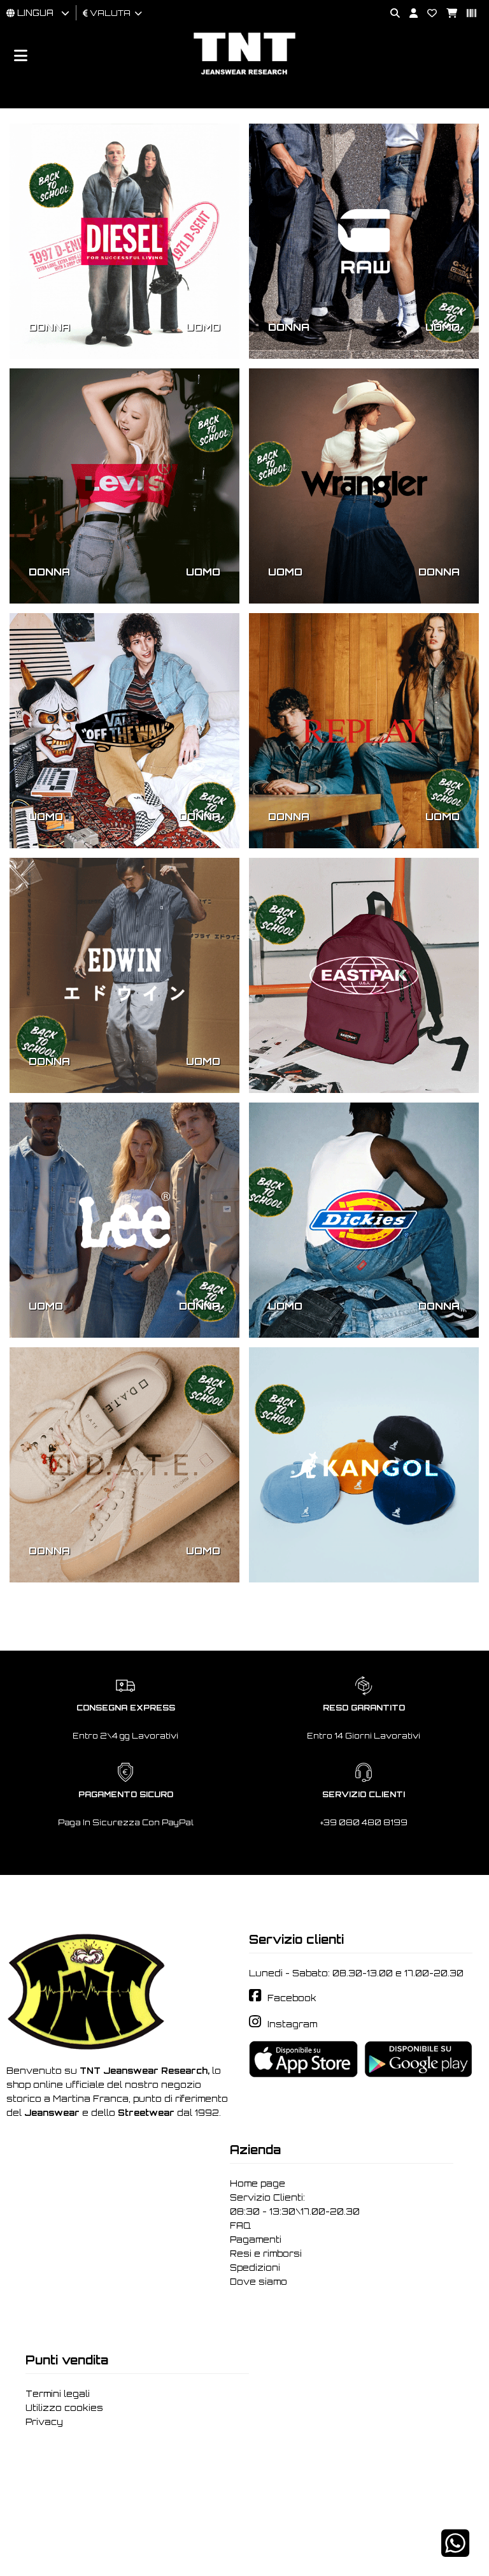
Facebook (292, 1998)
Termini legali (58, 2394)
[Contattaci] (427, 14)
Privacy (44, 2422)
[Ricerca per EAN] (467, 14)
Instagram (292, 2024)
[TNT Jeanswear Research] (244, 74)
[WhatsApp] (455, 2551)
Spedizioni (255, 2268)
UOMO (203, 327)
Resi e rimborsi (266, 2254)
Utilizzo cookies (64, 2408)
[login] (409, 14)
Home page (258, 2183)
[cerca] (390, 14)
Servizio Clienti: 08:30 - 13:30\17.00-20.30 (295, 2204)
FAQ (240, 2225)
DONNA (49, 327)
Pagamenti (256, 2240)
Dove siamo (259, 2282)
